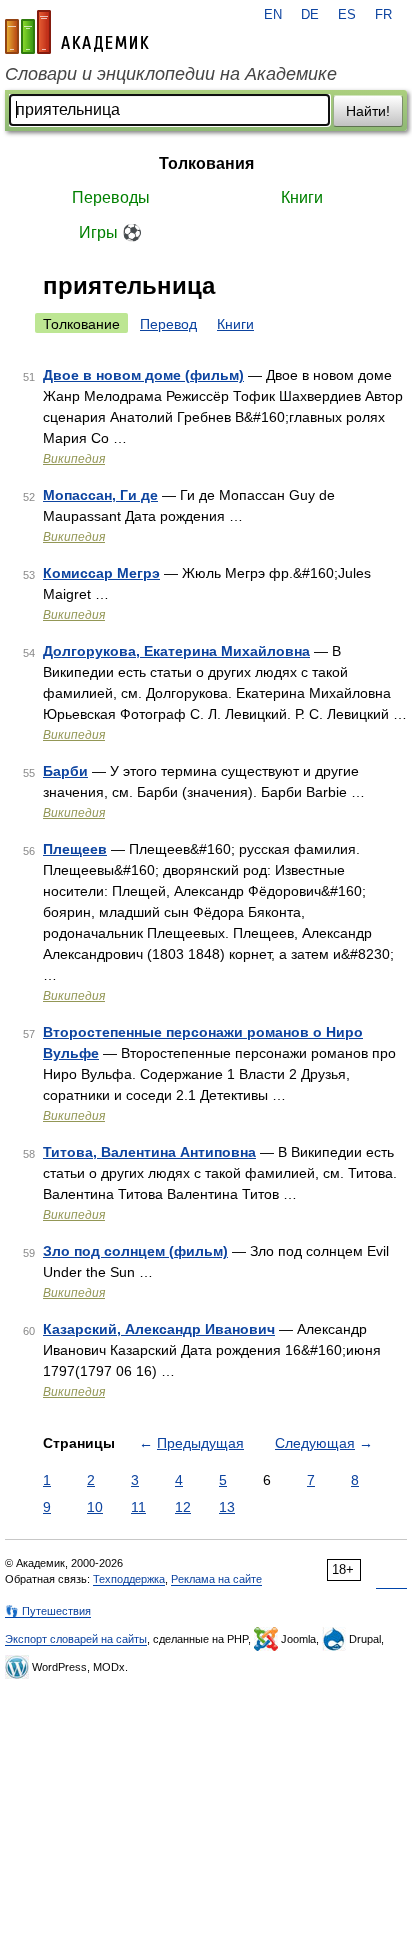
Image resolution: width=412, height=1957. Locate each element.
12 (183, 1507)
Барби (65, 771)
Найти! (368, 111)
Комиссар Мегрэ (101, 573)
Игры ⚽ (110, 232)
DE (310, 15)
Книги (302, 197)
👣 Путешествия (48, 1611)
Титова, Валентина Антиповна (149, 1152)
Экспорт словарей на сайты (76, 1639)
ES (347, 15)
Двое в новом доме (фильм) (143, 375)
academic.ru (77, 32)
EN (273, 15)
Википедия (74, 459)
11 (138, 1507)
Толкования (206, 163)
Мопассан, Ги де (100, 495)
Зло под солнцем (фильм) (135, 1251)
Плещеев (75, 849)
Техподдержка (129, 1579)
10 (95, 1507)
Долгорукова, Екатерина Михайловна (176, 651)
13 (227, 1507)
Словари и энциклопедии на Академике (171, 74)
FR (383, 15)
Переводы (111, 197)
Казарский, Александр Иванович (159, 1329)
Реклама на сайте (216, 1579)
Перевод (168, 324)
